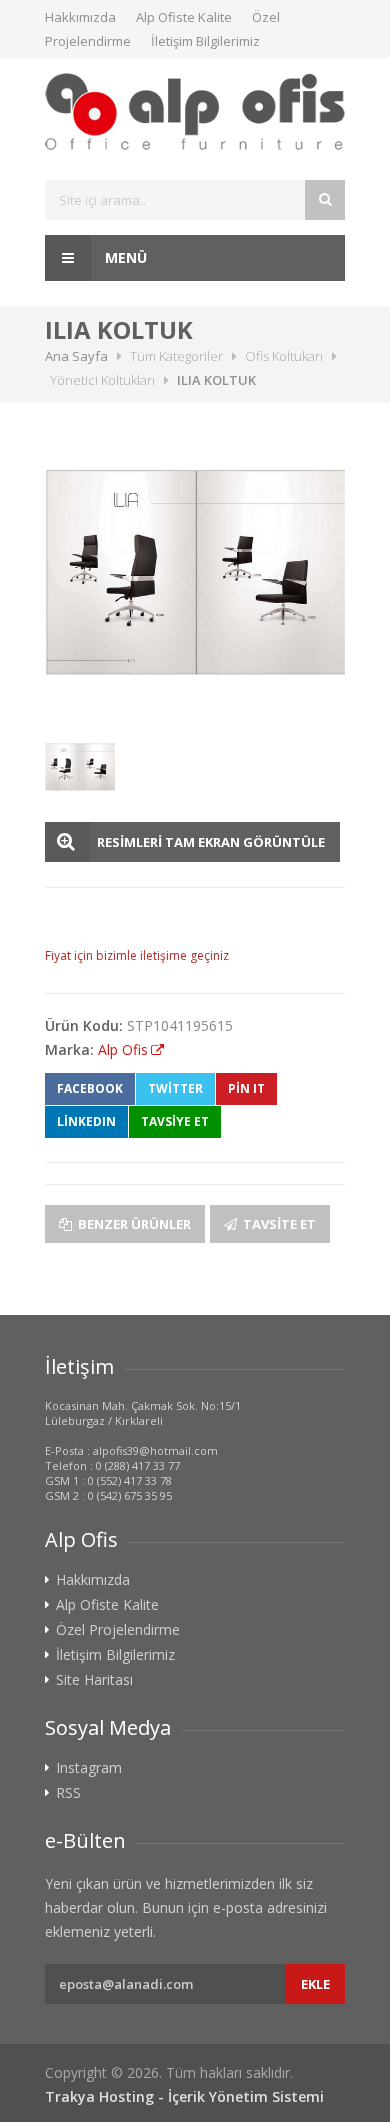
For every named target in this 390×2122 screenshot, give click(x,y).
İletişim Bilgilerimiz (205, 41)
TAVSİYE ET (175, 1121)
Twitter (175, 1088)
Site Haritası (94, 1680)
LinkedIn (86, 1121)
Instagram (89, 1768)
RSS (68, 1793)
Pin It (246, 1088)
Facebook (90, 1088)
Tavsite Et (278, 1224)
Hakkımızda (80, 17)
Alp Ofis (123, 1049)
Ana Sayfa (76, 356)
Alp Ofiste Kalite (184, 17)
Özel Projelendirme (118, 1630)
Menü (124, 257)
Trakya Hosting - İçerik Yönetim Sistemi (184, 2096)
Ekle (315, 1984)
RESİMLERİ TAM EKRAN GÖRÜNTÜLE (211, 842)
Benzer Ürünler (133, 1224)
